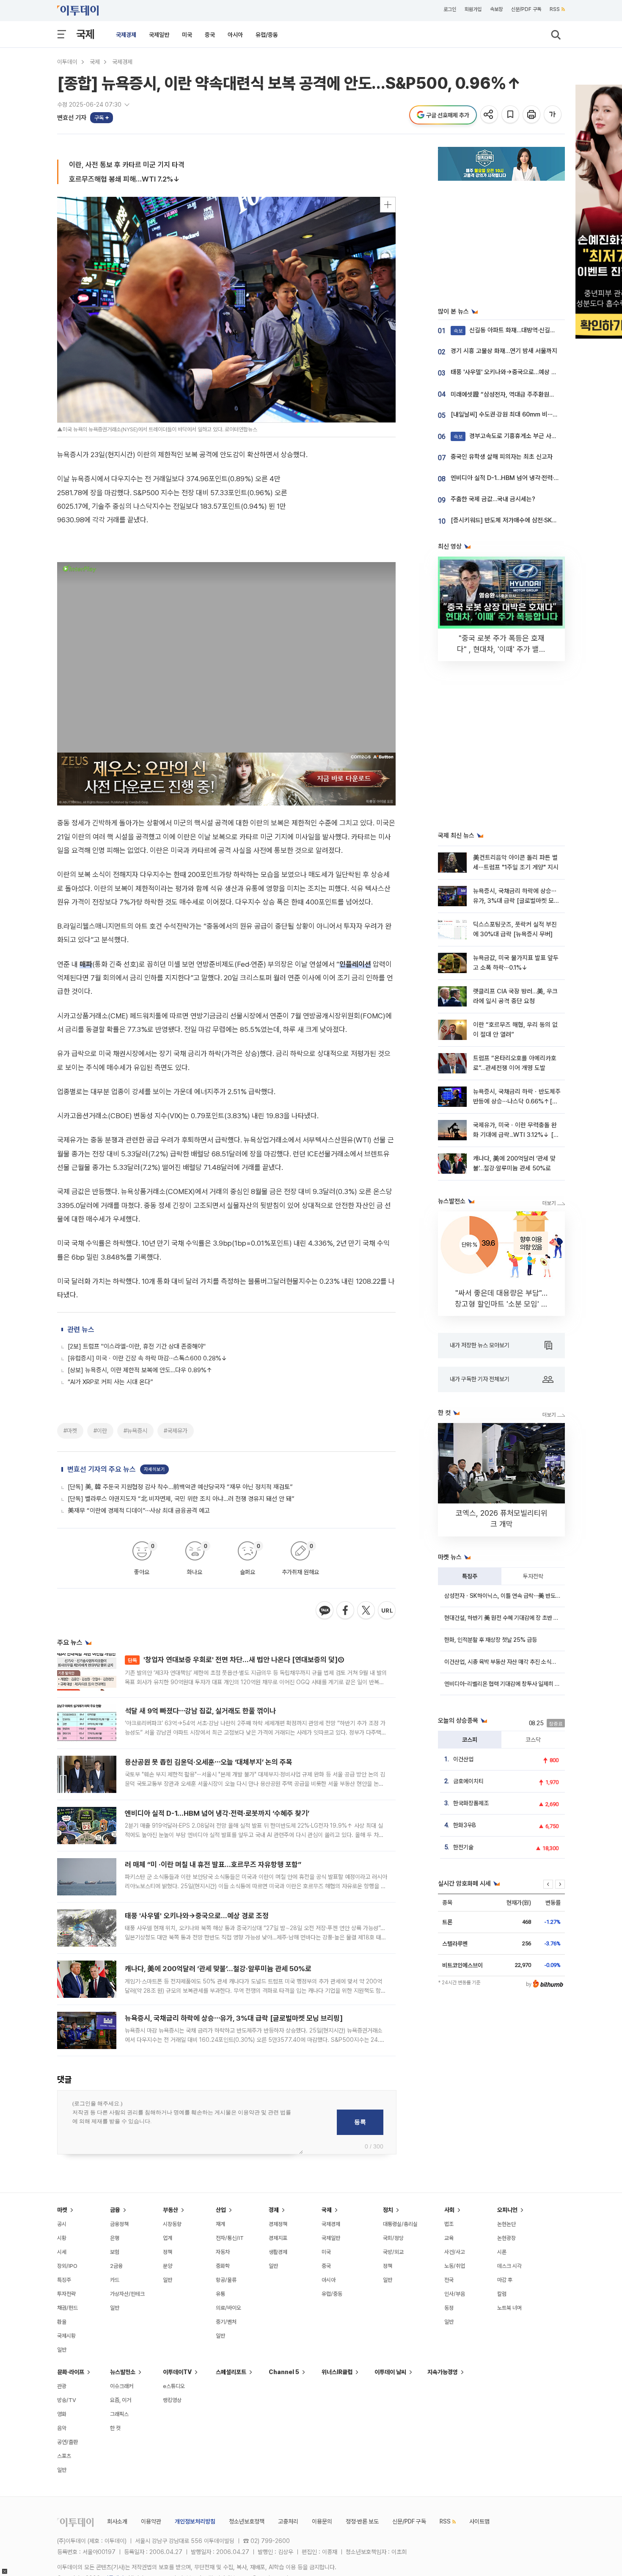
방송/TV (67, 2400)
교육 (449, 2238)
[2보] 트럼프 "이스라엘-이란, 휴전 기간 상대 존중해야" (137, 1346)
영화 (62, 2414)
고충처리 (288, 2521)
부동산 (171, 2210)
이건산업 (463, 1759)
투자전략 (533, 1576)
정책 (168, 2252)
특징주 (470, 1576)
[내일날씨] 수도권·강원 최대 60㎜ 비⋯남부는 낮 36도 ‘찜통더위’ (534, 414)
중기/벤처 (226, 2322)
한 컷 (115, 2428)
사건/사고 (455, 2252)
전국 (449, 2280)
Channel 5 (284, 2372)
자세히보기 (154, 1469)
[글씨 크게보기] (553, 115)
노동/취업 (455, 2266)
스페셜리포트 (231, 2372)
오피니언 (507, 2210)
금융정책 (119, 2224)
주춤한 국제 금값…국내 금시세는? (493, 499)
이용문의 (322, 2521)
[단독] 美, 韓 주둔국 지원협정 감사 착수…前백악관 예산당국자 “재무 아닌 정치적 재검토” (180, 1487)
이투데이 (67, 62)
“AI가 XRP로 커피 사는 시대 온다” (110, 1382)
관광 (62, 2386)
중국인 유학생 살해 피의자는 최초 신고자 (502, 457)
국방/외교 (393, 2252)
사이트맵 (479, 2521)
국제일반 (159, 35)
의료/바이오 (228, 2308)
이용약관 (151, 2521)
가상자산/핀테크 (127, 2294)
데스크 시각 (509, 2266)
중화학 (223, 2266)
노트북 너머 (509, 2308)
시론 (502, 2252)
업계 (168, 2238)
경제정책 (278, 2224)
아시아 (235, 35)
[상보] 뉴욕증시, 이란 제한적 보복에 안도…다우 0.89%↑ (140, 1370)
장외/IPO (67, 2266)
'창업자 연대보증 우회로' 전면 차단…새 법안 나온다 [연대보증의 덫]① (236, 1660)
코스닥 (533, 1740)
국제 (85, 34)
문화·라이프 (71, 2372)
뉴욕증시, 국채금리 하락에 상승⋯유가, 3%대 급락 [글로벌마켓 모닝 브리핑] (234, 2018)
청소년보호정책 (247, 2521)
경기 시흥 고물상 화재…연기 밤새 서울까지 (504, 351)
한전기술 (463, 1847)
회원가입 (473, 9)
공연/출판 (67, 2442)
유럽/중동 (267, 35)
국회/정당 (393, 2238)
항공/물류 (226, 2280)
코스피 (470, 1740)
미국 (187, 35)
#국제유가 (176, 1431)
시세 (62, 2252)
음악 (62, 2428)
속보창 (496, 9)
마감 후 (505, 2280)
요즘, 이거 (121, 2400)
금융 (115, 2210)
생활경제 (278, 2252)
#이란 (100, 1431)
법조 (449, 2224)
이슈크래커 (122, 2386)
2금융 (116, 2266)
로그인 (450, 9)
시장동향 (172, 2224)
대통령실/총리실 (400, 2224)
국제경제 (126, 35)
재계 (220, 2224)
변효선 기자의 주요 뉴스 (102, 1469)
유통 (220, 2294)
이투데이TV (177, 2372)
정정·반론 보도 (362, 2521)
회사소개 (117, 2521)
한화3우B (465, 1825)
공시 (62, 2224)
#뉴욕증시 (135, 1431)
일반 (62, 2350)
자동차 (223, 2252)
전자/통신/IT (230, 2238)
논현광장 (506, 2238)
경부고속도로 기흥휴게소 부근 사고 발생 (512, 436)
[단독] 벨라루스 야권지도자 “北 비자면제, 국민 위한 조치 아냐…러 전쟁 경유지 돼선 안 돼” (181, 1499)
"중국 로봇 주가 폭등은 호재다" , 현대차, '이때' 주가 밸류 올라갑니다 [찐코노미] (501, 649)
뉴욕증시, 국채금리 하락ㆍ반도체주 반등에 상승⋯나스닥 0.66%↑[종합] (517, 1102)
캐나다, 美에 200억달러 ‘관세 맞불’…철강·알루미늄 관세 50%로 (218, 1969)
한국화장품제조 (471, 1803)
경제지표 (278, 2238)
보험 (115, 2252)
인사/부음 (455, 2294)
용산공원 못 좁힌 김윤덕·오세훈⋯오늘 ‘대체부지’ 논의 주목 (209, 1762)
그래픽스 (119, 2414)
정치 (388, 2210)
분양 (168, 2266)
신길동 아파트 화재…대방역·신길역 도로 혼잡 (517, 330)
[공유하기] (490, 115)
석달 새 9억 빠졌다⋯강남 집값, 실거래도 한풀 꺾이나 (200, 1711)
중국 (210, 35)
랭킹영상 (172, 2400)
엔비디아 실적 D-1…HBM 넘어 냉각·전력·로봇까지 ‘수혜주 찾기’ (217, 1813)
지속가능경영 (443, 2372)
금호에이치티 (468, 1781)
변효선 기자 (72, 118)
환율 (62, 2322)
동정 (449, 2308)
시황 (62, 2238)
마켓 (62, 2210)
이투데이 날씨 (390, 2372)
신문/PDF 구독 (526, 9)
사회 (449, 2210)
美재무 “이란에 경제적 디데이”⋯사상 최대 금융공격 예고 (139, 1511)
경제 (274, 2210)
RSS (555, 9)
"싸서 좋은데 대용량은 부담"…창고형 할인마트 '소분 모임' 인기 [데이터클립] (501, 1304)
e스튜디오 (174, 2386)
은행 (115, 2238)
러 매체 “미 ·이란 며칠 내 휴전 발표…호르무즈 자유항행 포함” (213, 1864)
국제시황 (66, 2336)
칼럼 (502, 2294)
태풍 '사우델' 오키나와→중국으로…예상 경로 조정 (197, 1916)
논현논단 (506, 2224)
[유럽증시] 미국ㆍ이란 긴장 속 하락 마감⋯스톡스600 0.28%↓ (147, 1358)
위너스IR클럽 (337, 2372)
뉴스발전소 (123, 2372)
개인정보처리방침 (195, 2521)
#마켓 (70, 1431)
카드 (115, 2280)
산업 (221, 2210)
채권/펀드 (67, 2308)
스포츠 (64, 2456)
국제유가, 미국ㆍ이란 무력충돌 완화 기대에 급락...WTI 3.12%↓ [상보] (516, 1135)
